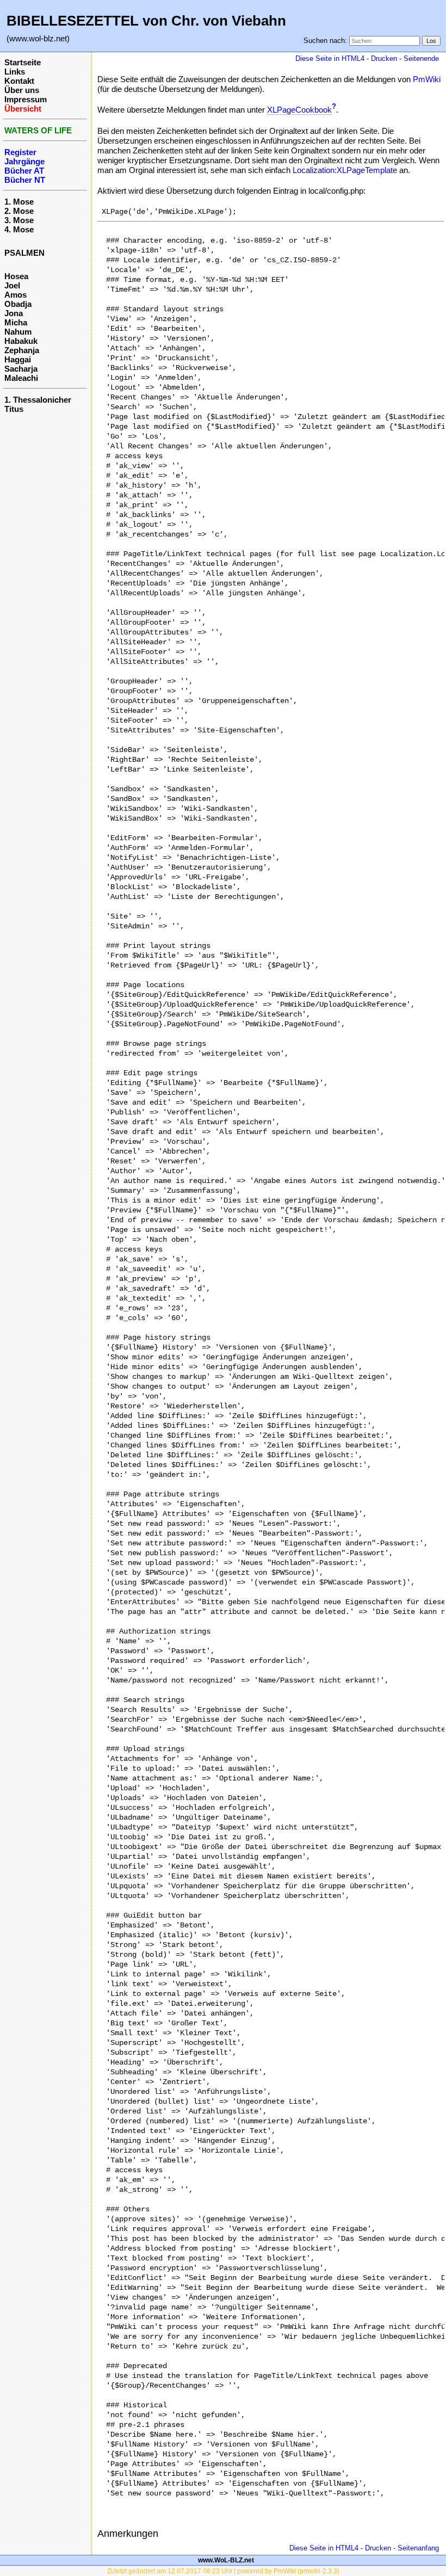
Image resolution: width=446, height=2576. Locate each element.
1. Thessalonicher (38, 400)
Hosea (16, 276)
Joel (12, 285)
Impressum (26, 99)
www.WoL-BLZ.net (226, 2560)
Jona (14, 313)
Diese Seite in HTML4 (330, 58)
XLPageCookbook (299, 110)
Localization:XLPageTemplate (345, 170)
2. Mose (19, 211)
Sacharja (21, 369)
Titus (14, 409)
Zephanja (22, 350)
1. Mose (19, 202)
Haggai (18, 359)
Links (15, 72)
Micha (16, 322)
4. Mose (19, 229)
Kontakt (19, 81)
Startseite (23, 62)
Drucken (384, 58)
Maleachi (21, 378)
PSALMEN (24, 253)
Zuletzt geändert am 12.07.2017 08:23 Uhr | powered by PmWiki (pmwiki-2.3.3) (223, 2571)
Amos (16, 295)
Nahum (18, 332)
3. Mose (19, 220)
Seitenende (421, 58)
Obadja (18, 304)
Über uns (22, 90)
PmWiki (427, 79)
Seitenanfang (418, 2548)
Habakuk (21, 341)
